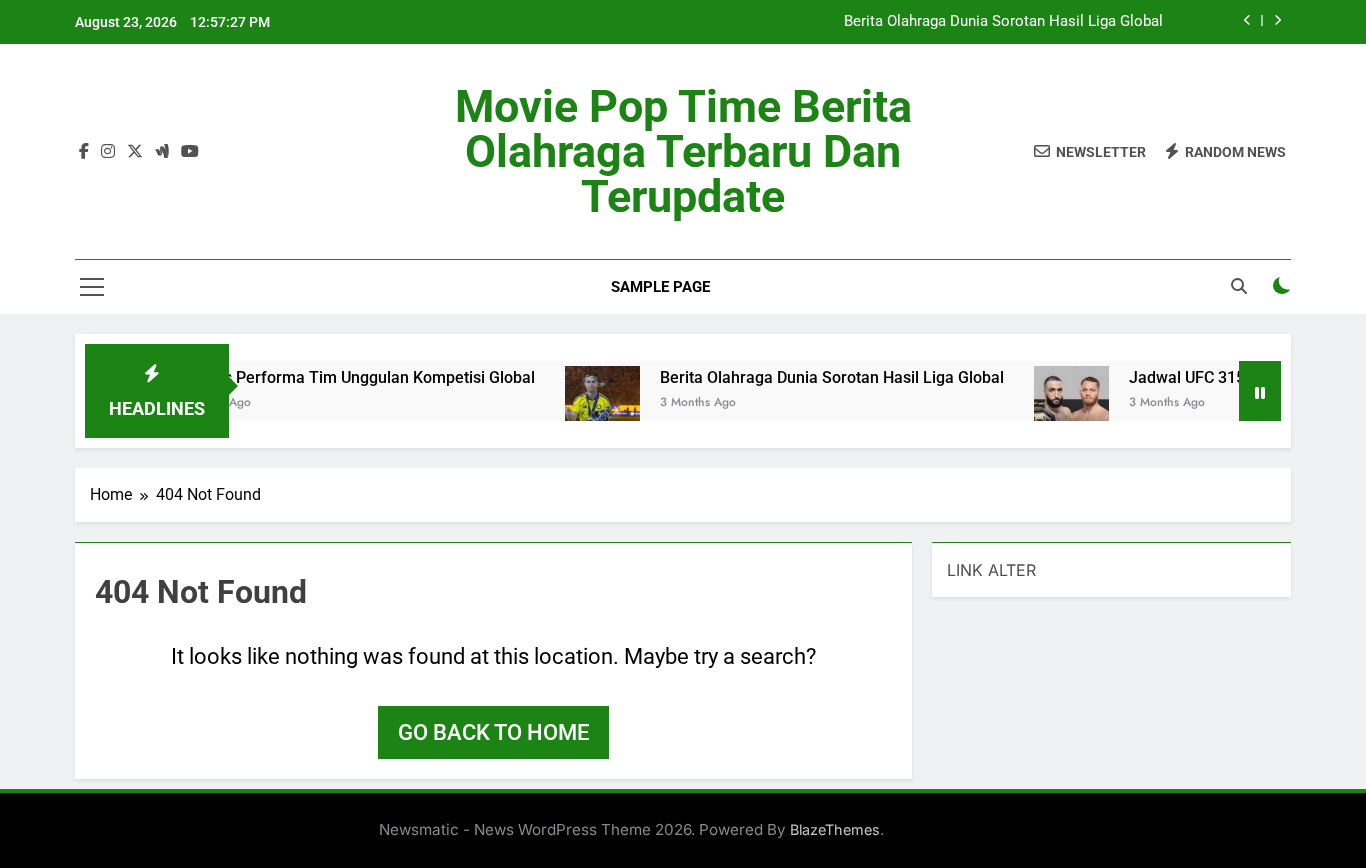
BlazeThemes (835, 829)
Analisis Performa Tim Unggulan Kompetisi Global (341, 377)
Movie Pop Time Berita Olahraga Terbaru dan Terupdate (683, 151)
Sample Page (660, 287)
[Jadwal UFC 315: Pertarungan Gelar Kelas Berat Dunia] (1057, 403)
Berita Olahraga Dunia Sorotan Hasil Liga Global (1003, 22)
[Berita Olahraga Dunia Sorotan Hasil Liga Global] (588, 403)
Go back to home (493, 732)
